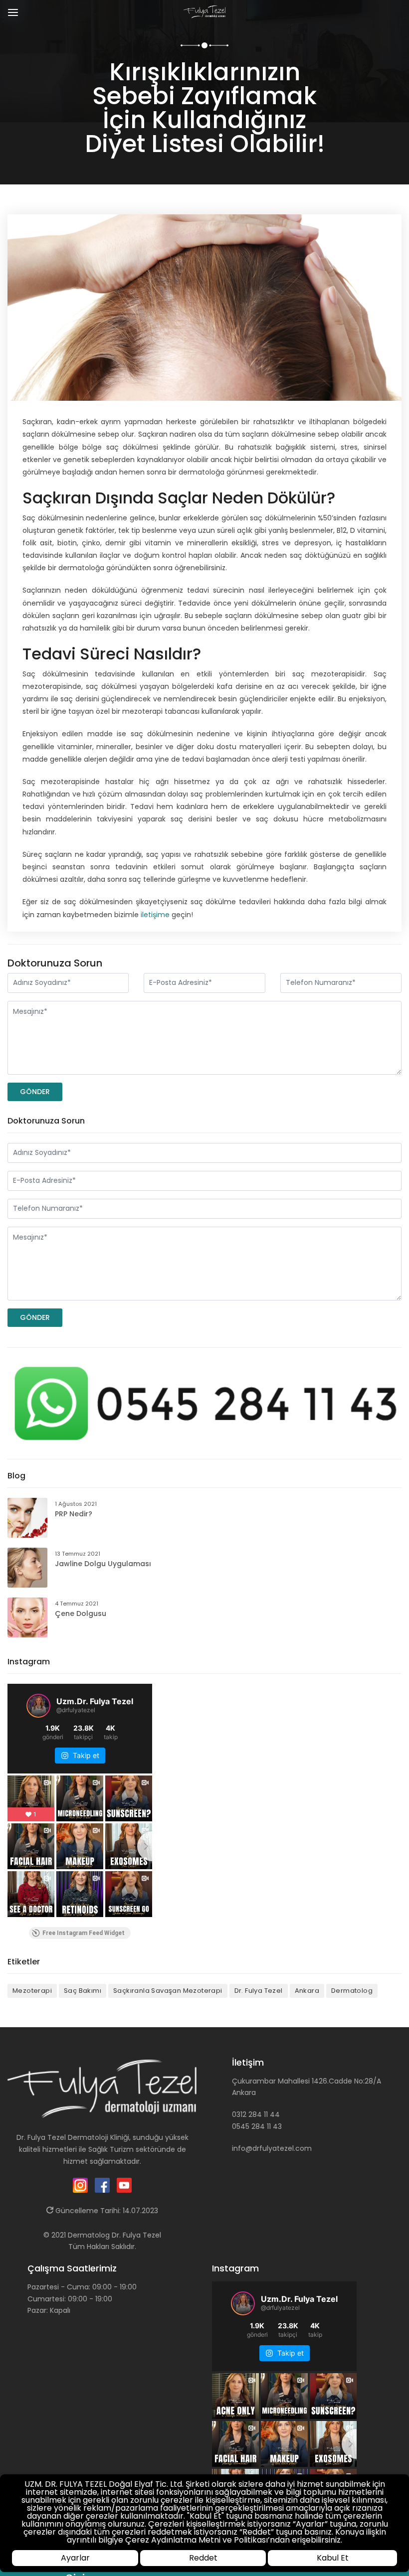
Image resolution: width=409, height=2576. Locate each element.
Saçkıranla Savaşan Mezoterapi (168, 1991)
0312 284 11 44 (256, 2114)
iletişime (155, 915)
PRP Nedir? (74, 1514)
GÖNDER (35, 1092)
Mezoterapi (32, 1991)
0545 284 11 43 (257, 2126)
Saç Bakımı (83, 1991)
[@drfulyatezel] (38, 1706)
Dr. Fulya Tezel (259, 1991)
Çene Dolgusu (81, 1613)
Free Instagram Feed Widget (84, 1933)
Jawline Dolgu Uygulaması (103, 1564)
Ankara (307, 1991)
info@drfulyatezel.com (272, 2148)
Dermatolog (352, 1991)
